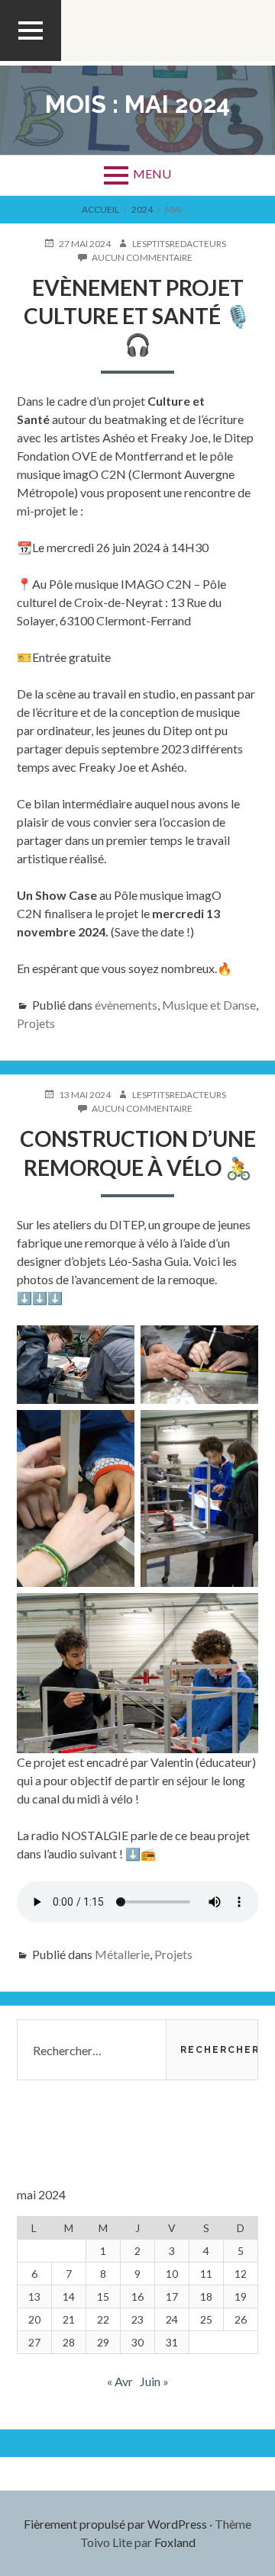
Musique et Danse (209, 1005)
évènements (126, 1005)
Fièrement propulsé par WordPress (115, 2524)
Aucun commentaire (142, 258)
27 (34, 2342)
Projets (36, 1023)
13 (34, 2297)
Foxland (175, 2542)
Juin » (154, 2381)
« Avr (120, 2381)
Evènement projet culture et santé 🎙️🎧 (137, 316)
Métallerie (122, 1954)
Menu (152, 173)
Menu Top (31, 60)
